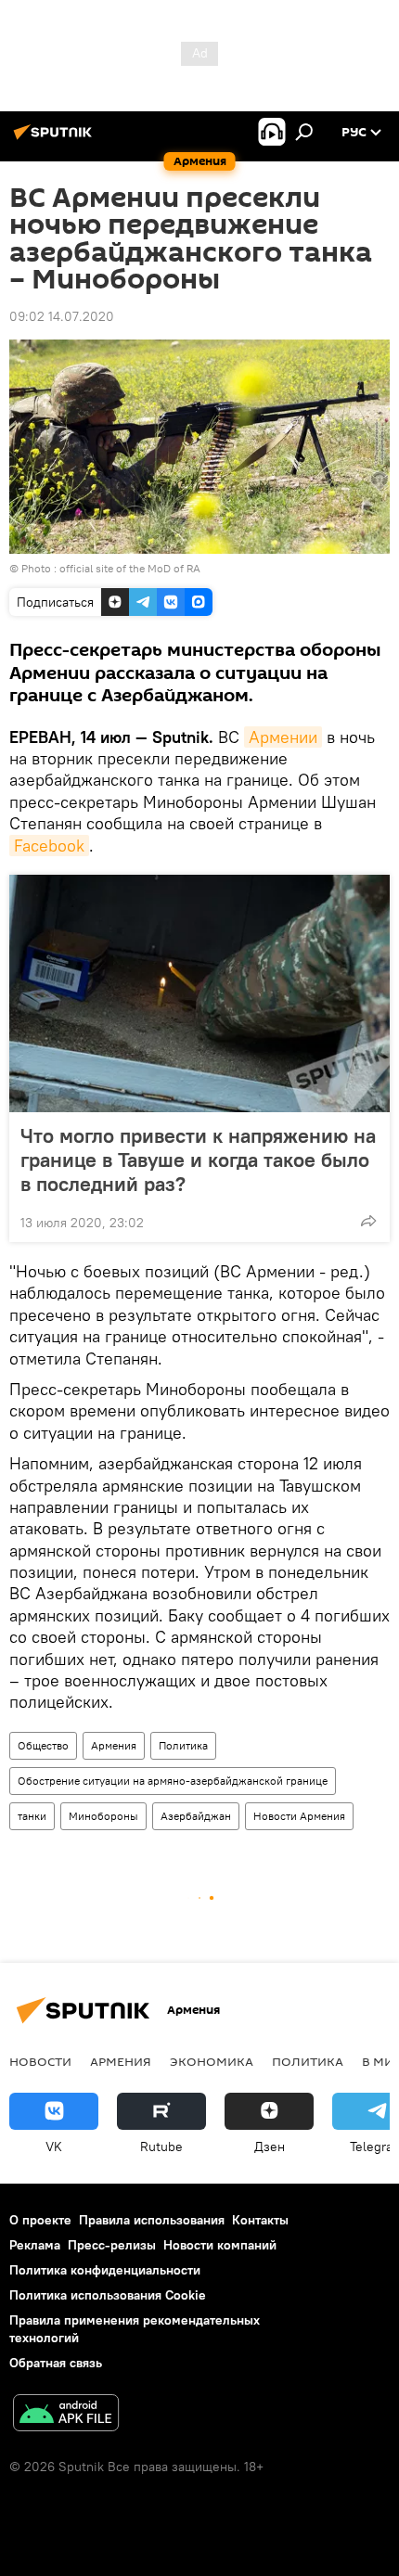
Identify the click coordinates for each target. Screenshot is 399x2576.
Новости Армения (299, 1816)
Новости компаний (220, 2245)
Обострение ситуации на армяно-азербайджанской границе (173, 1781)
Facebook (49, 846)
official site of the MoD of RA (130, 568)
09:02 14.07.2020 (62, 316)
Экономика (212, 2061)
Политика (183, 1745)
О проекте (40, 2220)
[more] (368, 1221)
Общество (43, 1745)
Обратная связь (56, 2363)
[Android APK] (66, 2415)
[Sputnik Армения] (56, 139)
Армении (283, 737)
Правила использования (152, 2220)
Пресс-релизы (112, 2245)
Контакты (260, 2220)
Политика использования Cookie (108, 2295)
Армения (114, 1745)
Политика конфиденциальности (105, 2270)
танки (32, 1816)
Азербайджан (196, 1816)
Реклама (35, 2245)
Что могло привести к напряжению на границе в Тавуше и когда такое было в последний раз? (198, 1160)
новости (40, 2061)
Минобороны (103, 1816)
